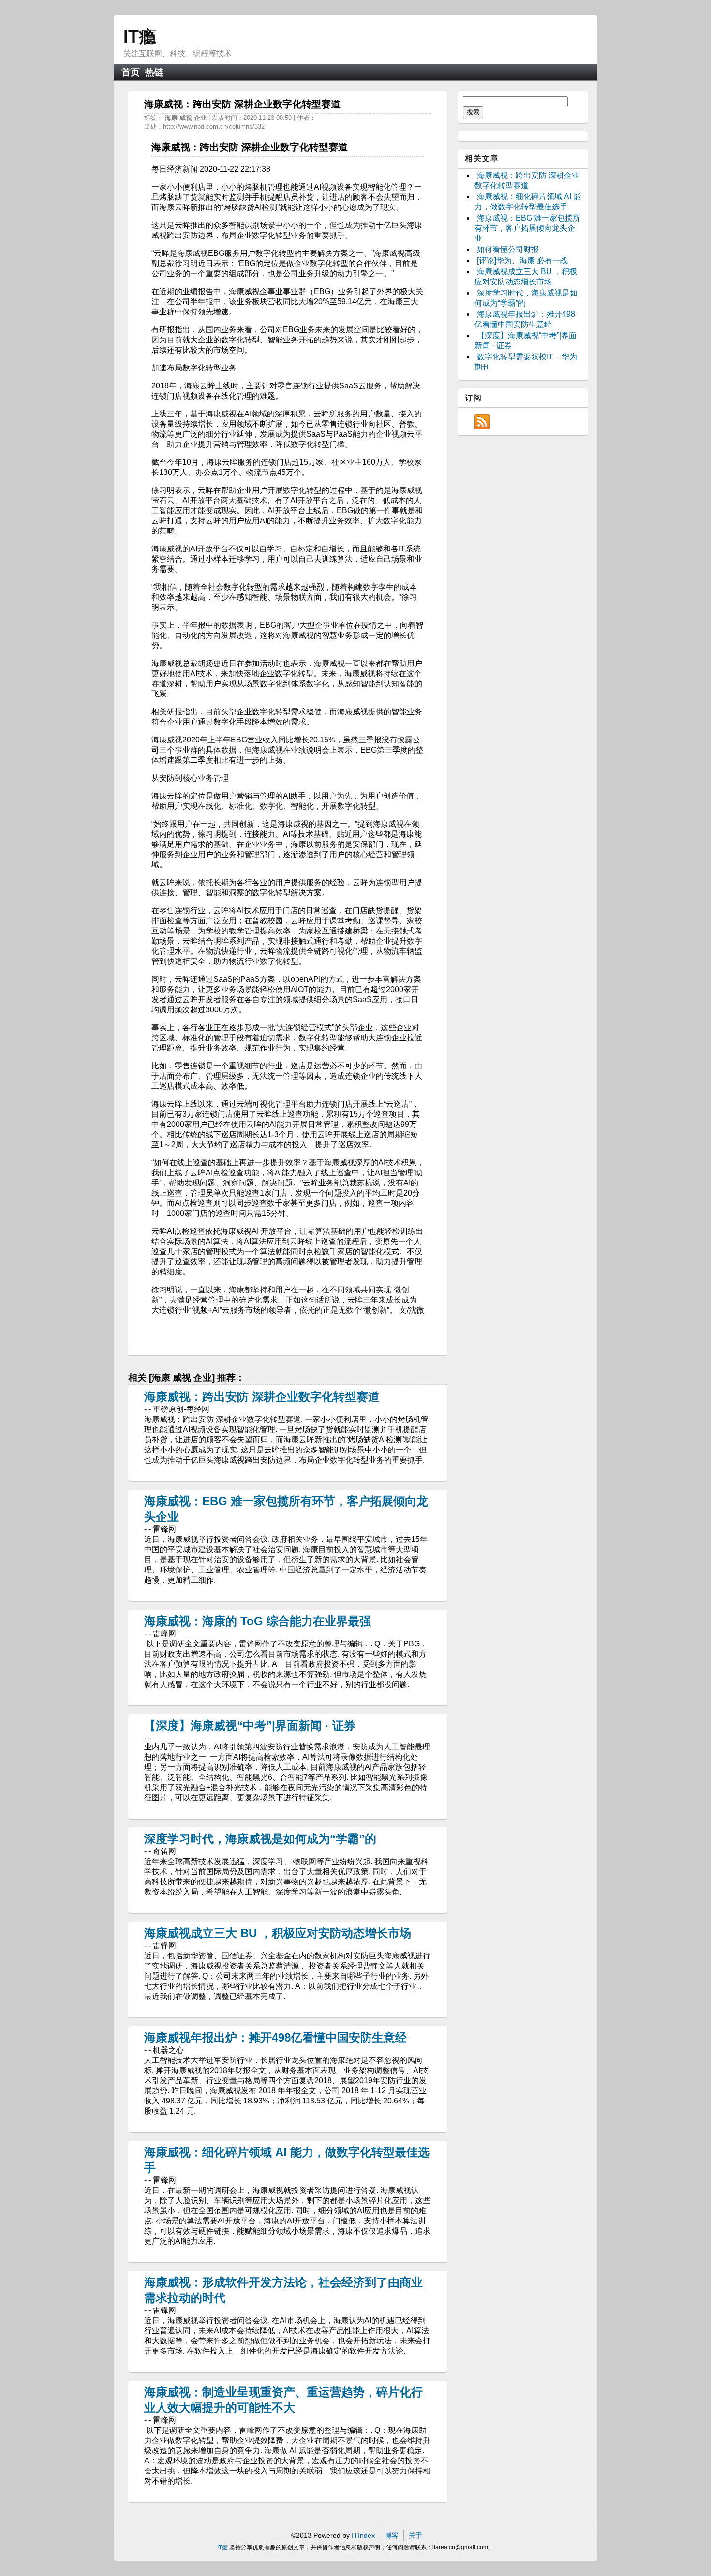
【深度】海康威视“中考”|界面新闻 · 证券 (250, 1725)
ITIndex (363, 2535)
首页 (131, 72)
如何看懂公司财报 (508, 249)
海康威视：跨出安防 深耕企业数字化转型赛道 (262, 1397)
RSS (482, 422)
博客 (392, 2535)
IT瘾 (140, 37)
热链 (154, 72)
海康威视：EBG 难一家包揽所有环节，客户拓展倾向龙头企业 (527, 228)
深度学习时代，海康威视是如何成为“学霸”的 (260, 1839)
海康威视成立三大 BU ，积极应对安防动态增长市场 (278, 1933)
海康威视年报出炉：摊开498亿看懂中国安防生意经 (275, 2037)
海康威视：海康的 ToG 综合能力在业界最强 (258, 1621)
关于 (415, 2535)
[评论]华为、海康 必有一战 (522, 260)
